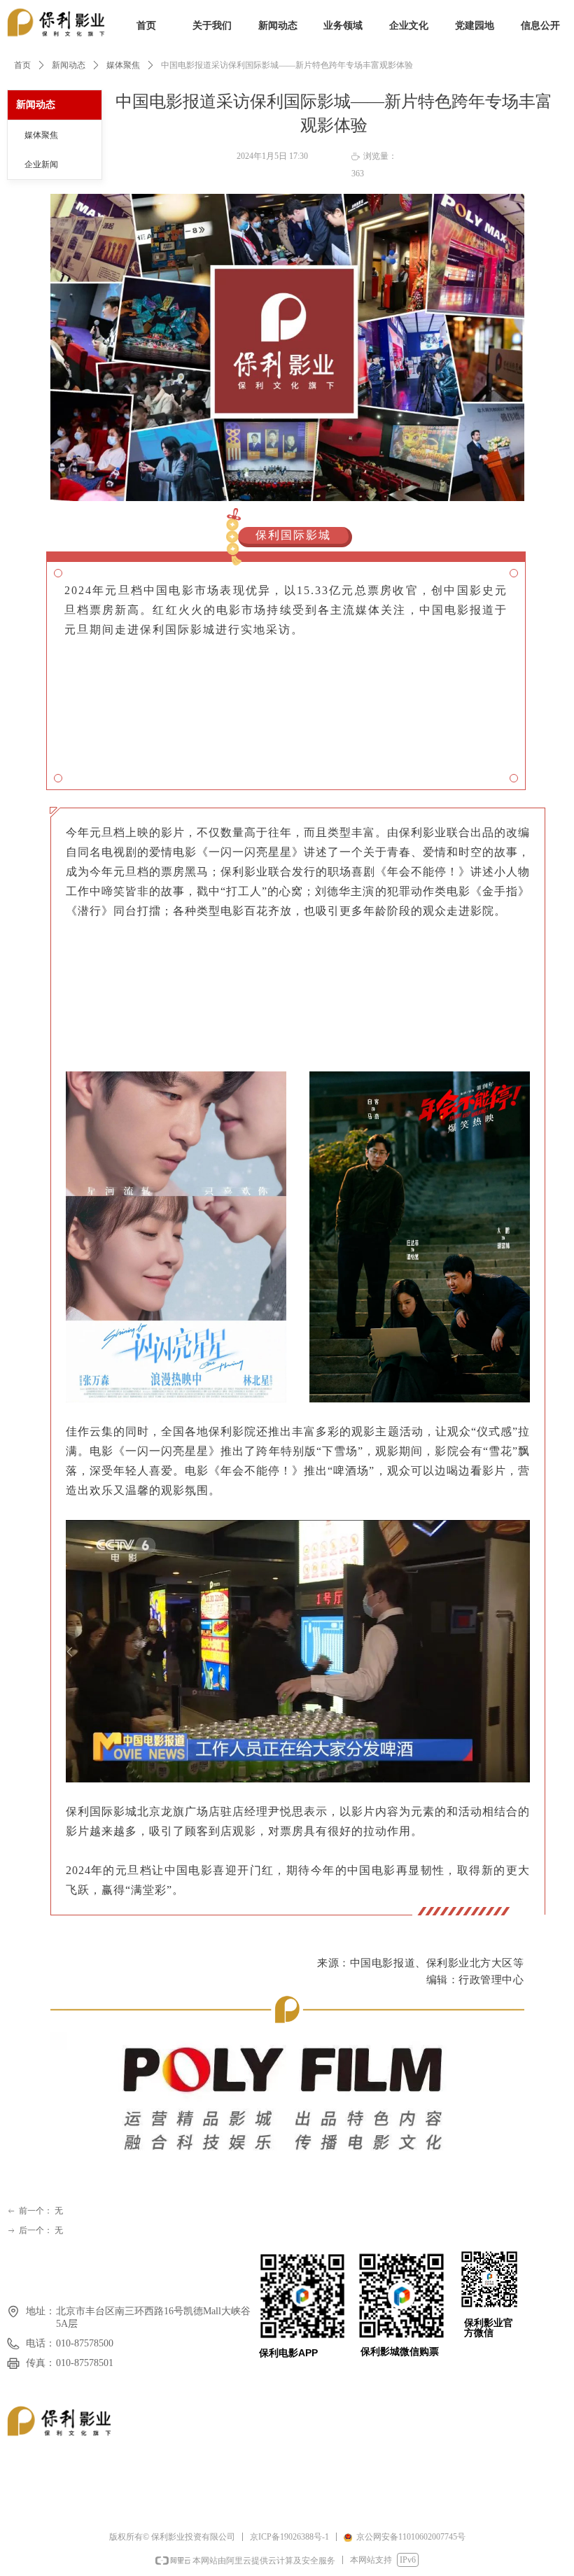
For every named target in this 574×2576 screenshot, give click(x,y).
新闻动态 (69, 65)
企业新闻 (41, 164)
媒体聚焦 (123, 65)
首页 (22, 65)
